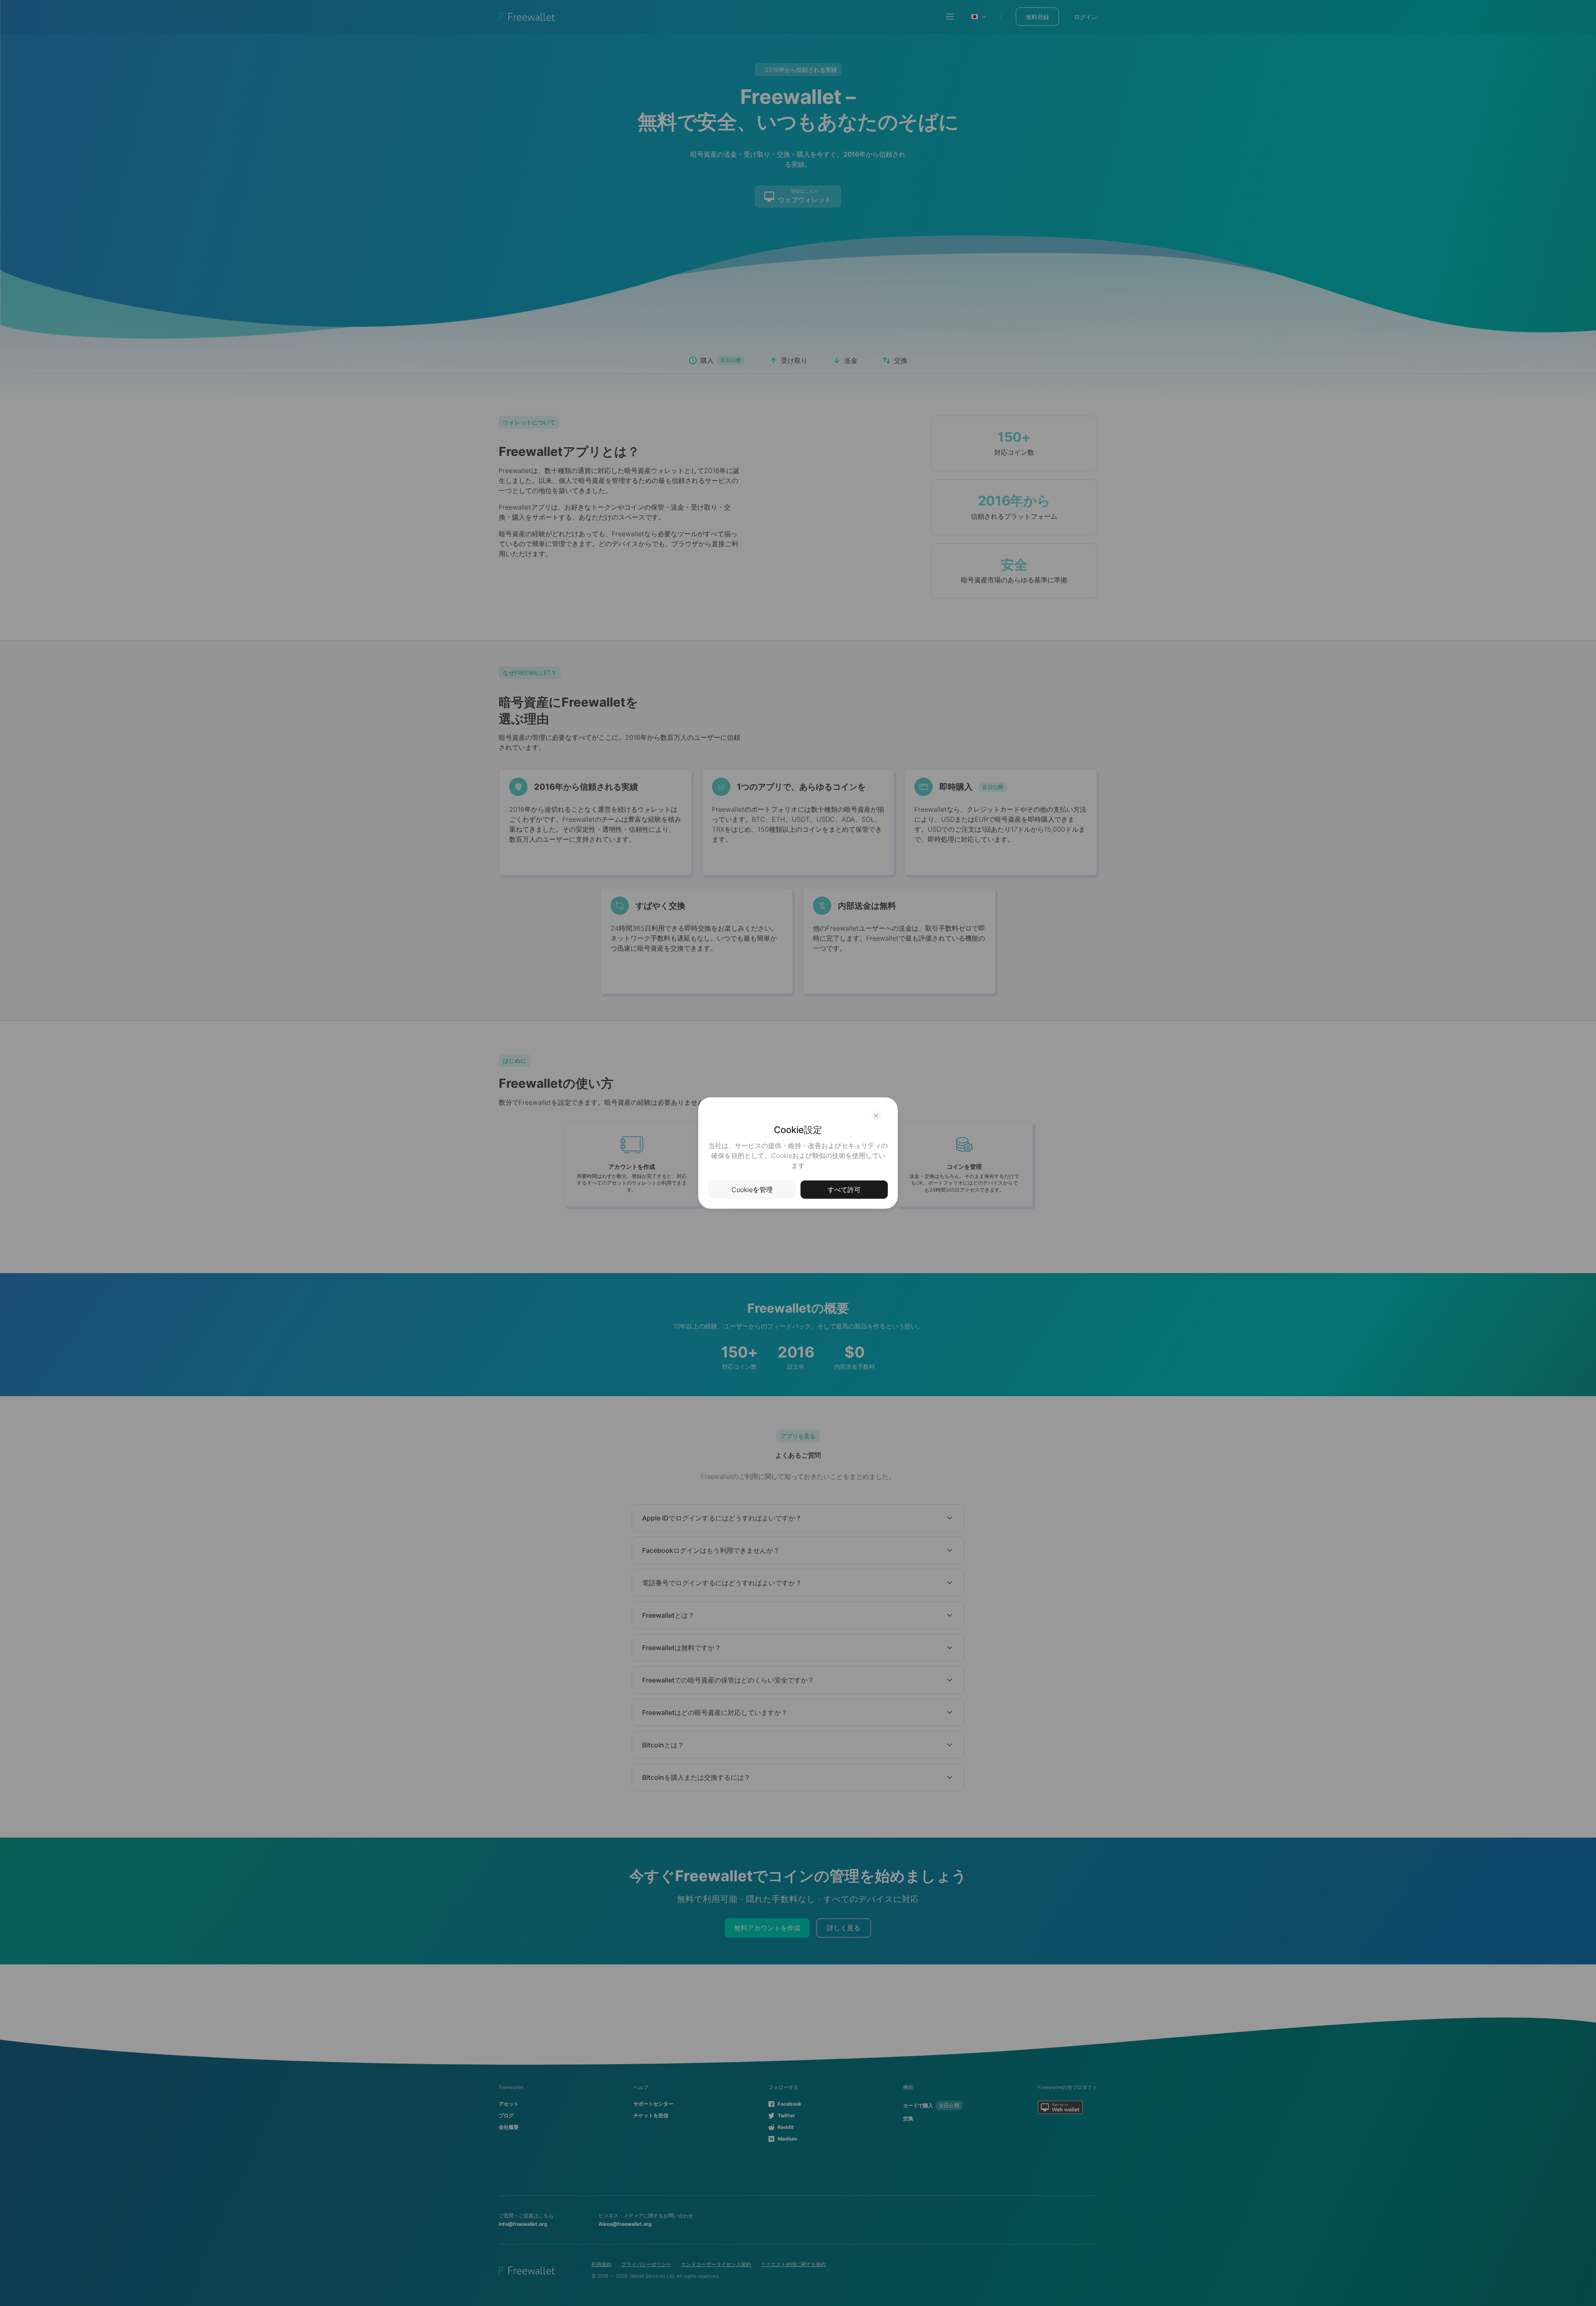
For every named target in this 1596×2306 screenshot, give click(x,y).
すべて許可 (844, 1190)
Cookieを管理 (752, 1190)
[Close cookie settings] (876, 1116)
